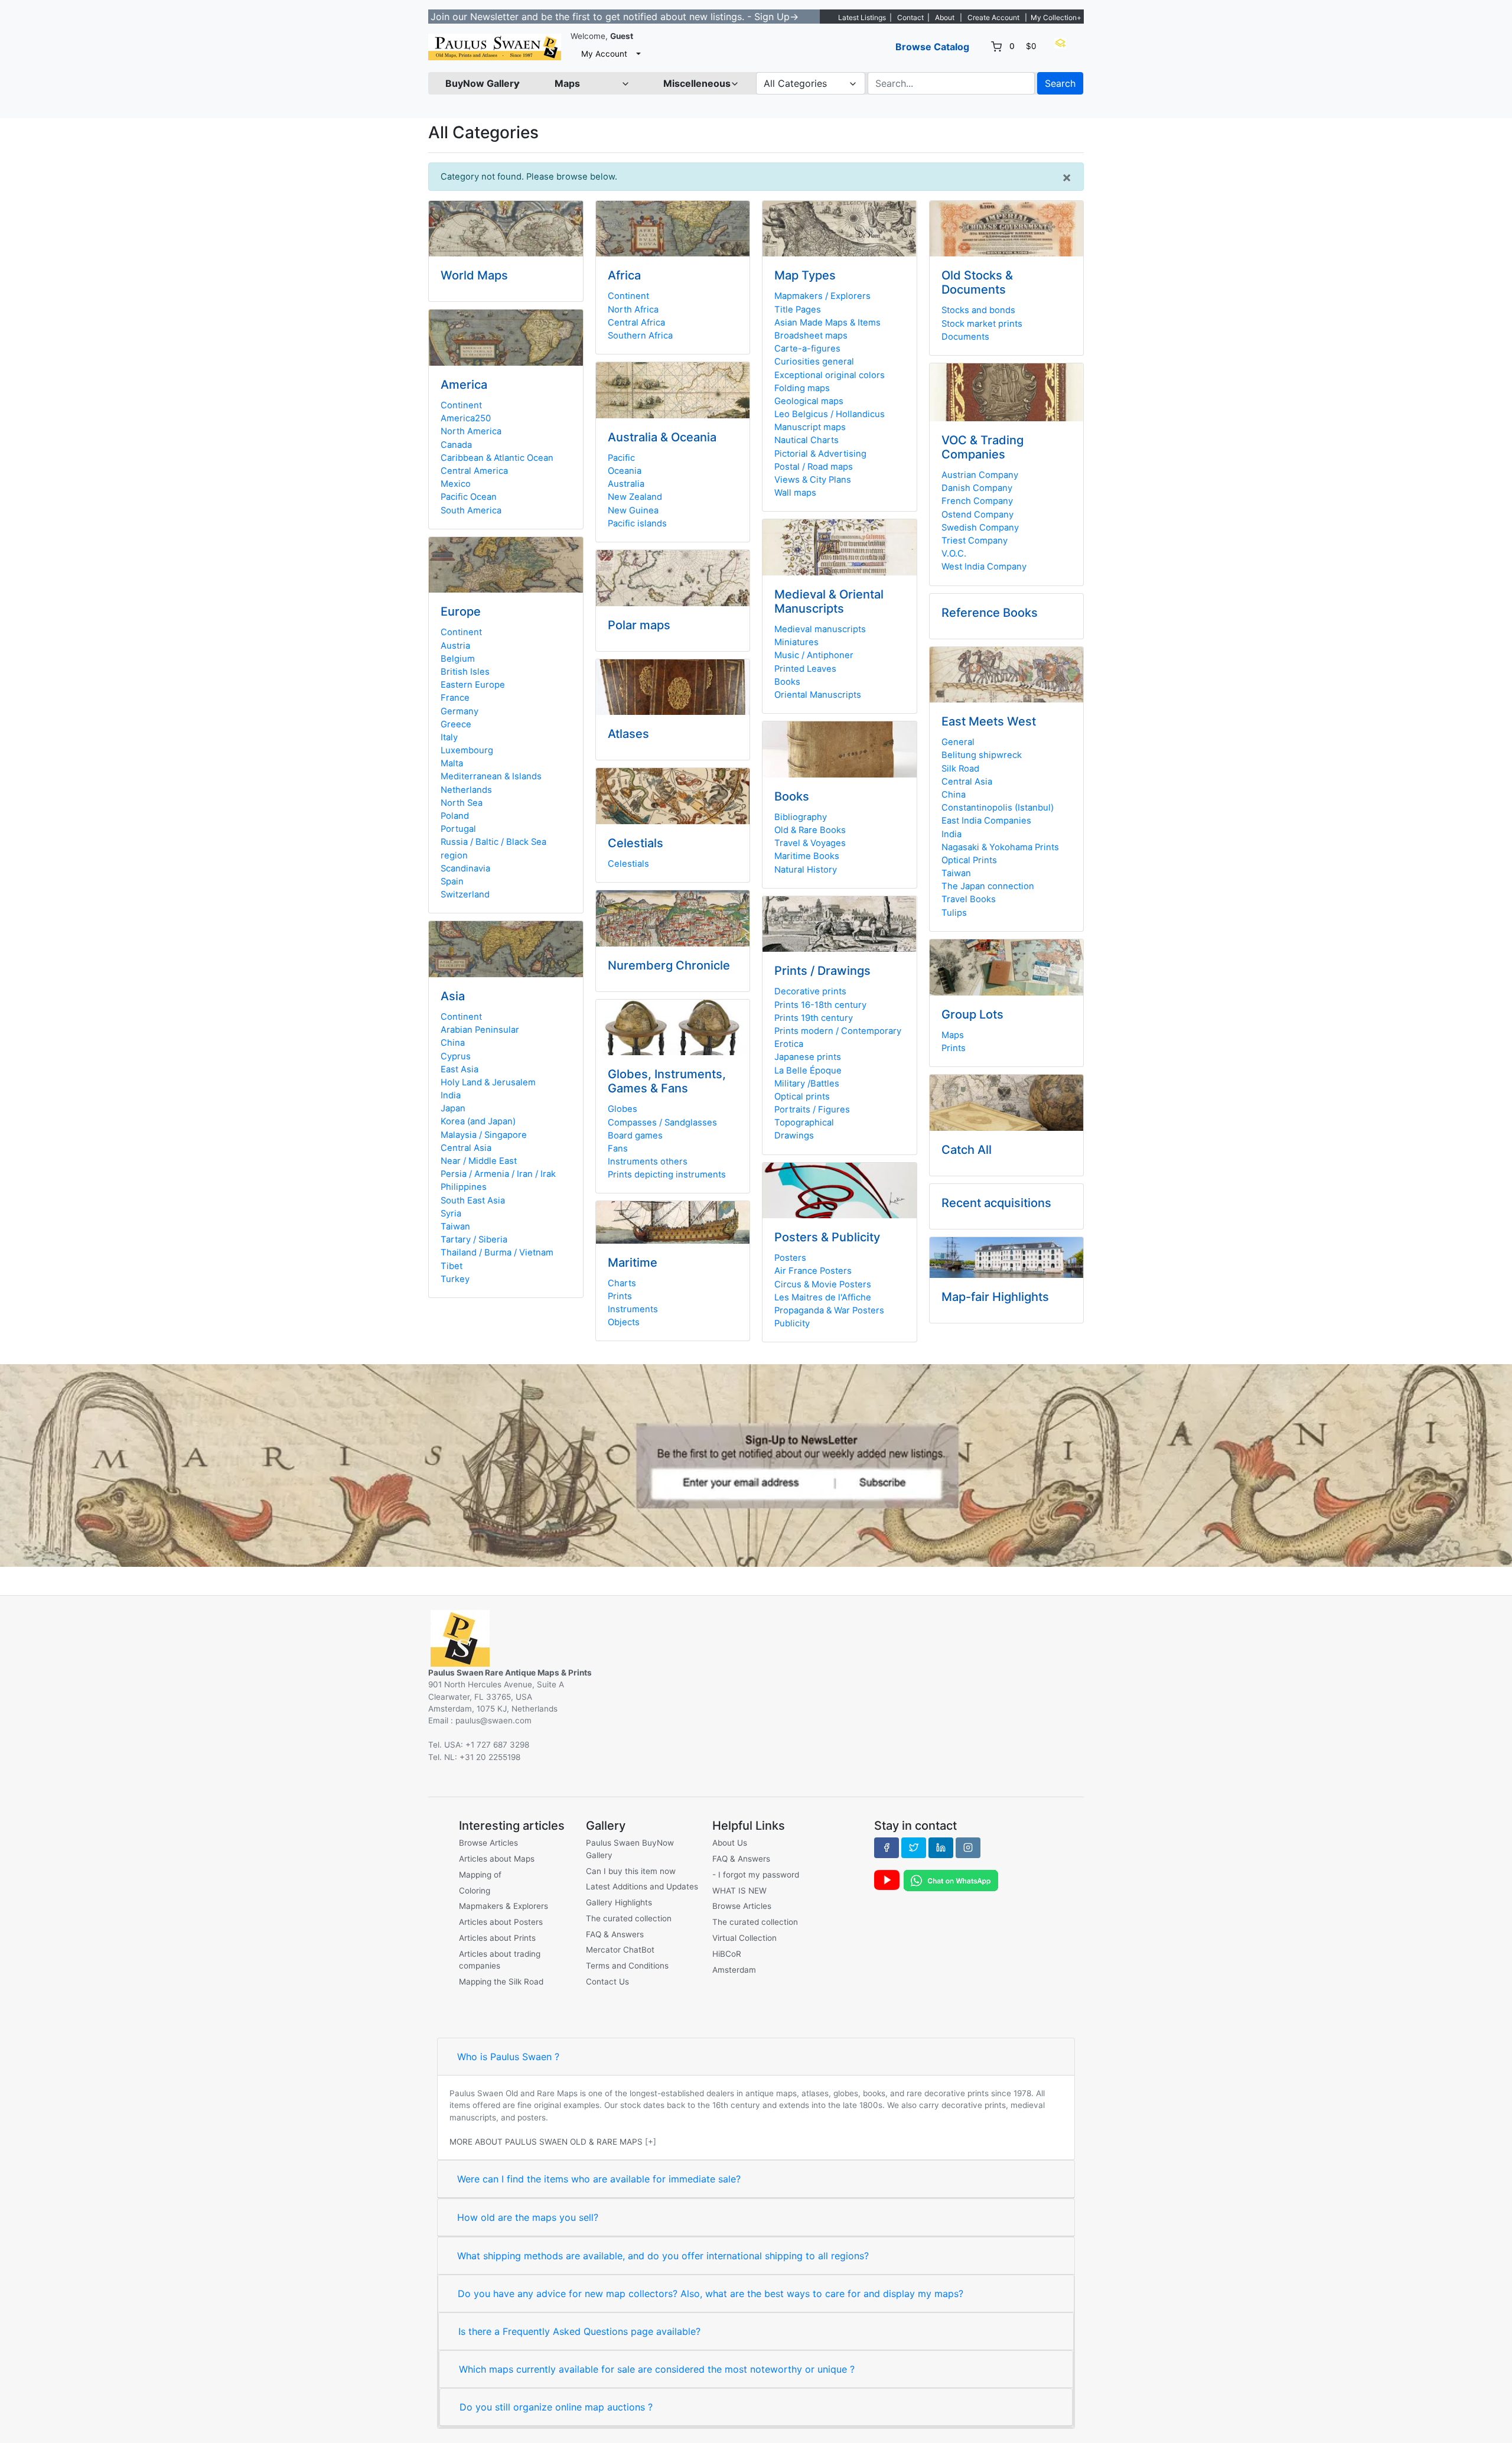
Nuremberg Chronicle (669, 965)
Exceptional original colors (830, 375)
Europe (461, 611)
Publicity (792, 1323)
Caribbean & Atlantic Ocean (497, 458)
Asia (453, 996)
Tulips (954, 913)
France (455, 698)
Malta (452, 763)
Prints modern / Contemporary (838, 1031)
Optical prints (802, 1097)
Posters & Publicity (827, 1237)
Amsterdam (734, 1970)
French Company (977, 501)
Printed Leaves (805, 669)
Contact (910, 17)
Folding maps (802, 388)
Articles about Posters (501, 1922)
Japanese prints (808, 1057)
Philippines (464, 1187)
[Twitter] (914, 1847)
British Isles (465, 672)
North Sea (462, 803)
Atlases (628, 734)
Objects (624, 1322)
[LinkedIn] (941, 1847)
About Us (730, 1843)
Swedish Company (980, 528)
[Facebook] (887, 1847)
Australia (626, 484)
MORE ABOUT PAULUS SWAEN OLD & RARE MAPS (546, 2142)
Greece (456, 724)
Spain (452, 881)
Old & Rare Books (810, 830)
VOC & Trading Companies (983, 447)
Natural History (806, 870)
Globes (623, 1109)
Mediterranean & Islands (491, 776)
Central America (474, 471)
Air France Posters (813, 1271)
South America (471, 510)
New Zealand (635, 497)
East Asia (460, 1069)
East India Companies (986, 821)
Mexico (456, 484)
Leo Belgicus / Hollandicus (830, 414)
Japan (453, 1108)
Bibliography (801, 817)
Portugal (458, 829)
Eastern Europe (473, 685)
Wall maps (795, 493)
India (451, 1095)
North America (471, 431)
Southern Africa (640, 336)
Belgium (458, 659)
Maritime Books (807, 856)
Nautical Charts (806, 440)
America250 (466, 418)
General (958, 742)
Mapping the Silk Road (501, 1982)
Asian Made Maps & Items (827, 323)
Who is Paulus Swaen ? (508, 2057)
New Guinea (633, 510)
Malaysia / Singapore (484, 1135)
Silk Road (960, 769)
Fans (618, 1149)
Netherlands (466, 790)
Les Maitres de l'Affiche (823, 1297)
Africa (624, 275)
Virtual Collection (744, 1938)
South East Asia (473, 1201)
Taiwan (455, 1227)
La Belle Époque (808, 1071)
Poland (455, 816)
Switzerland (465, 894)
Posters (790, 1258)
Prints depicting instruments (667, 1175)
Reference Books (990, 613)
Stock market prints (982, 324)
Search (1060, 83)
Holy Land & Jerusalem (488, 1082)
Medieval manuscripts (820, 629)
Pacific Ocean (469, 497)
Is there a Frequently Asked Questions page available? (579, 2331)
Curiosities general (814, 362)
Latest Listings (862, 17)
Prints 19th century (814, 1018)
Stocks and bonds (978, 310)
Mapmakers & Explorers (504, 1906)
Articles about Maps (497, 1859)
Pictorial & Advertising (820, 454)
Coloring (475, 1891)
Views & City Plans (813, 480)
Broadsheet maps (811, 336)
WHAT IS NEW (739, 1891)
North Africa (633, 310)
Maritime (633, 1263)
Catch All (967, 1150)
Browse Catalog (932, 47)
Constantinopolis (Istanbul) (998, 808)
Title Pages (798, 310)
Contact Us (607, 1982)
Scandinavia (465, 868)
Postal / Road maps (814, 467)
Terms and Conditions (627, 1966)
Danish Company (977, 488)
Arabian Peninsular (480, 1030)
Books (787, 682)
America (464, 385)
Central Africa (636, 323)
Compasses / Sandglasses (662, 1123)
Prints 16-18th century (820, 1005)
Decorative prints (810, 991)
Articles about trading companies (500, 1960)
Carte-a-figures (807, 349)
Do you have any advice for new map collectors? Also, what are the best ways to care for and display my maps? (711, 2294)
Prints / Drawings (822, 971)
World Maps (474, 275)
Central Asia (466, 1148)
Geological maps (809, 401)
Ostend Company (977, 515)
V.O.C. (954, 554)
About (945, 17)
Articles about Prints (497, 1938)
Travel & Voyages (810, 843)
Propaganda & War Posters (829, 1310)
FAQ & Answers (615, 1934)
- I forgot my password (756, 1875)
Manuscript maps (810, 427)
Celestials (636, 843)
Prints (620, 1296)
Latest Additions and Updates (642, 1886)
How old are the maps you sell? (528, 2217)
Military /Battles (807, 1084)
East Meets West (989, 721)
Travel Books (969, 899)
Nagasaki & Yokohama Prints (1000, 847)
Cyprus (456, 1056)
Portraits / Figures (812, 1110)
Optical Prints (969, 860)
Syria (451, 1214)
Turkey (455, 1279)
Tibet (452, 1266)
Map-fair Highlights (995, 1297)
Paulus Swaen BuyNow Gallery (630, 1849)
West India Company (984, 567)
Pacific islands (637, 523)
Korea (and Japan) (478, 1121)
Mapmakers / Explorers (822, 296)
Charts (622, 1283)
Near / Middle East (479, 1161)
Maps (953, 1035)
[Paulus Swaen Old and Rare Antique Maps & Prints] (495, 47)
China (453, 1043)
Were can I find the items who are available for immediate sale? (599, 2179)
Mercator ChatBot (620, 1950)
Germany (460, 711)
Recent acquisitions (996, 1203)
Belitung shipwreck (982, 755)
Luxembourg (467, 750)
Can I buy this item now (631, 1871)
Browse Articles (488, 1843)
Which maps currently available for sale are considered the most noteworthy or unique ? (657, 2369)
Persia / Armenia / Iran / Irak (498, 1174)
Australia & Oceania (662, 437)
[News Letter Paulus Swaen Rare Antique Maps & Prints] (756, 1465)
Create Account (993, 17)
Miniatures (796, 642)
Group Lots (972, 1014)
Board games (635, 1136)
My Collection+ (1056, 17)
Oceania (625, 471)
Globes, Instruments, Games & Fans (667, 1081)
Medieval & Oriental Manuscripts (829, 601)
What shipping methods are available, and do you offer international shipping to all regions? (663, 2256)
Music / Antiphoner (814, 655)
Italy (449, 737)
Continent (461, 405)
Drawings (794, 1136)
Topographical (804, 1123)
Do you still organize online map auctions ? (556, 2407)
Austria (455, 646)
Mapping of (480, 1875)
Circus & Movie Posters (823, 1284)
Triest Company (975, 541)
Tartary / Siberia (474, 1240)
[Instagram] (968, 1847)
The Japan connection (988, 886)
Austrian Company (980, 475)
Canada (456, 445)
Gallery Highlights (619, 1902)
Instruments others (648, 1162)
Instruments (633, 1309)
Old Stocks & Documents (977, 282)
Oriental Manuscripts (818, 695)
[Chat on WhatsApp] (951, 1880)
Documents (965, 337)
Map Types (805, 275)
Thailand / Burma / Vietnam (497, 1253)
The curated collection (629, 1918)
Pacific (621, 458)
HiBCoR (727, 1954)
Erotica (789, 1044)
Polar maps (639, 625)
